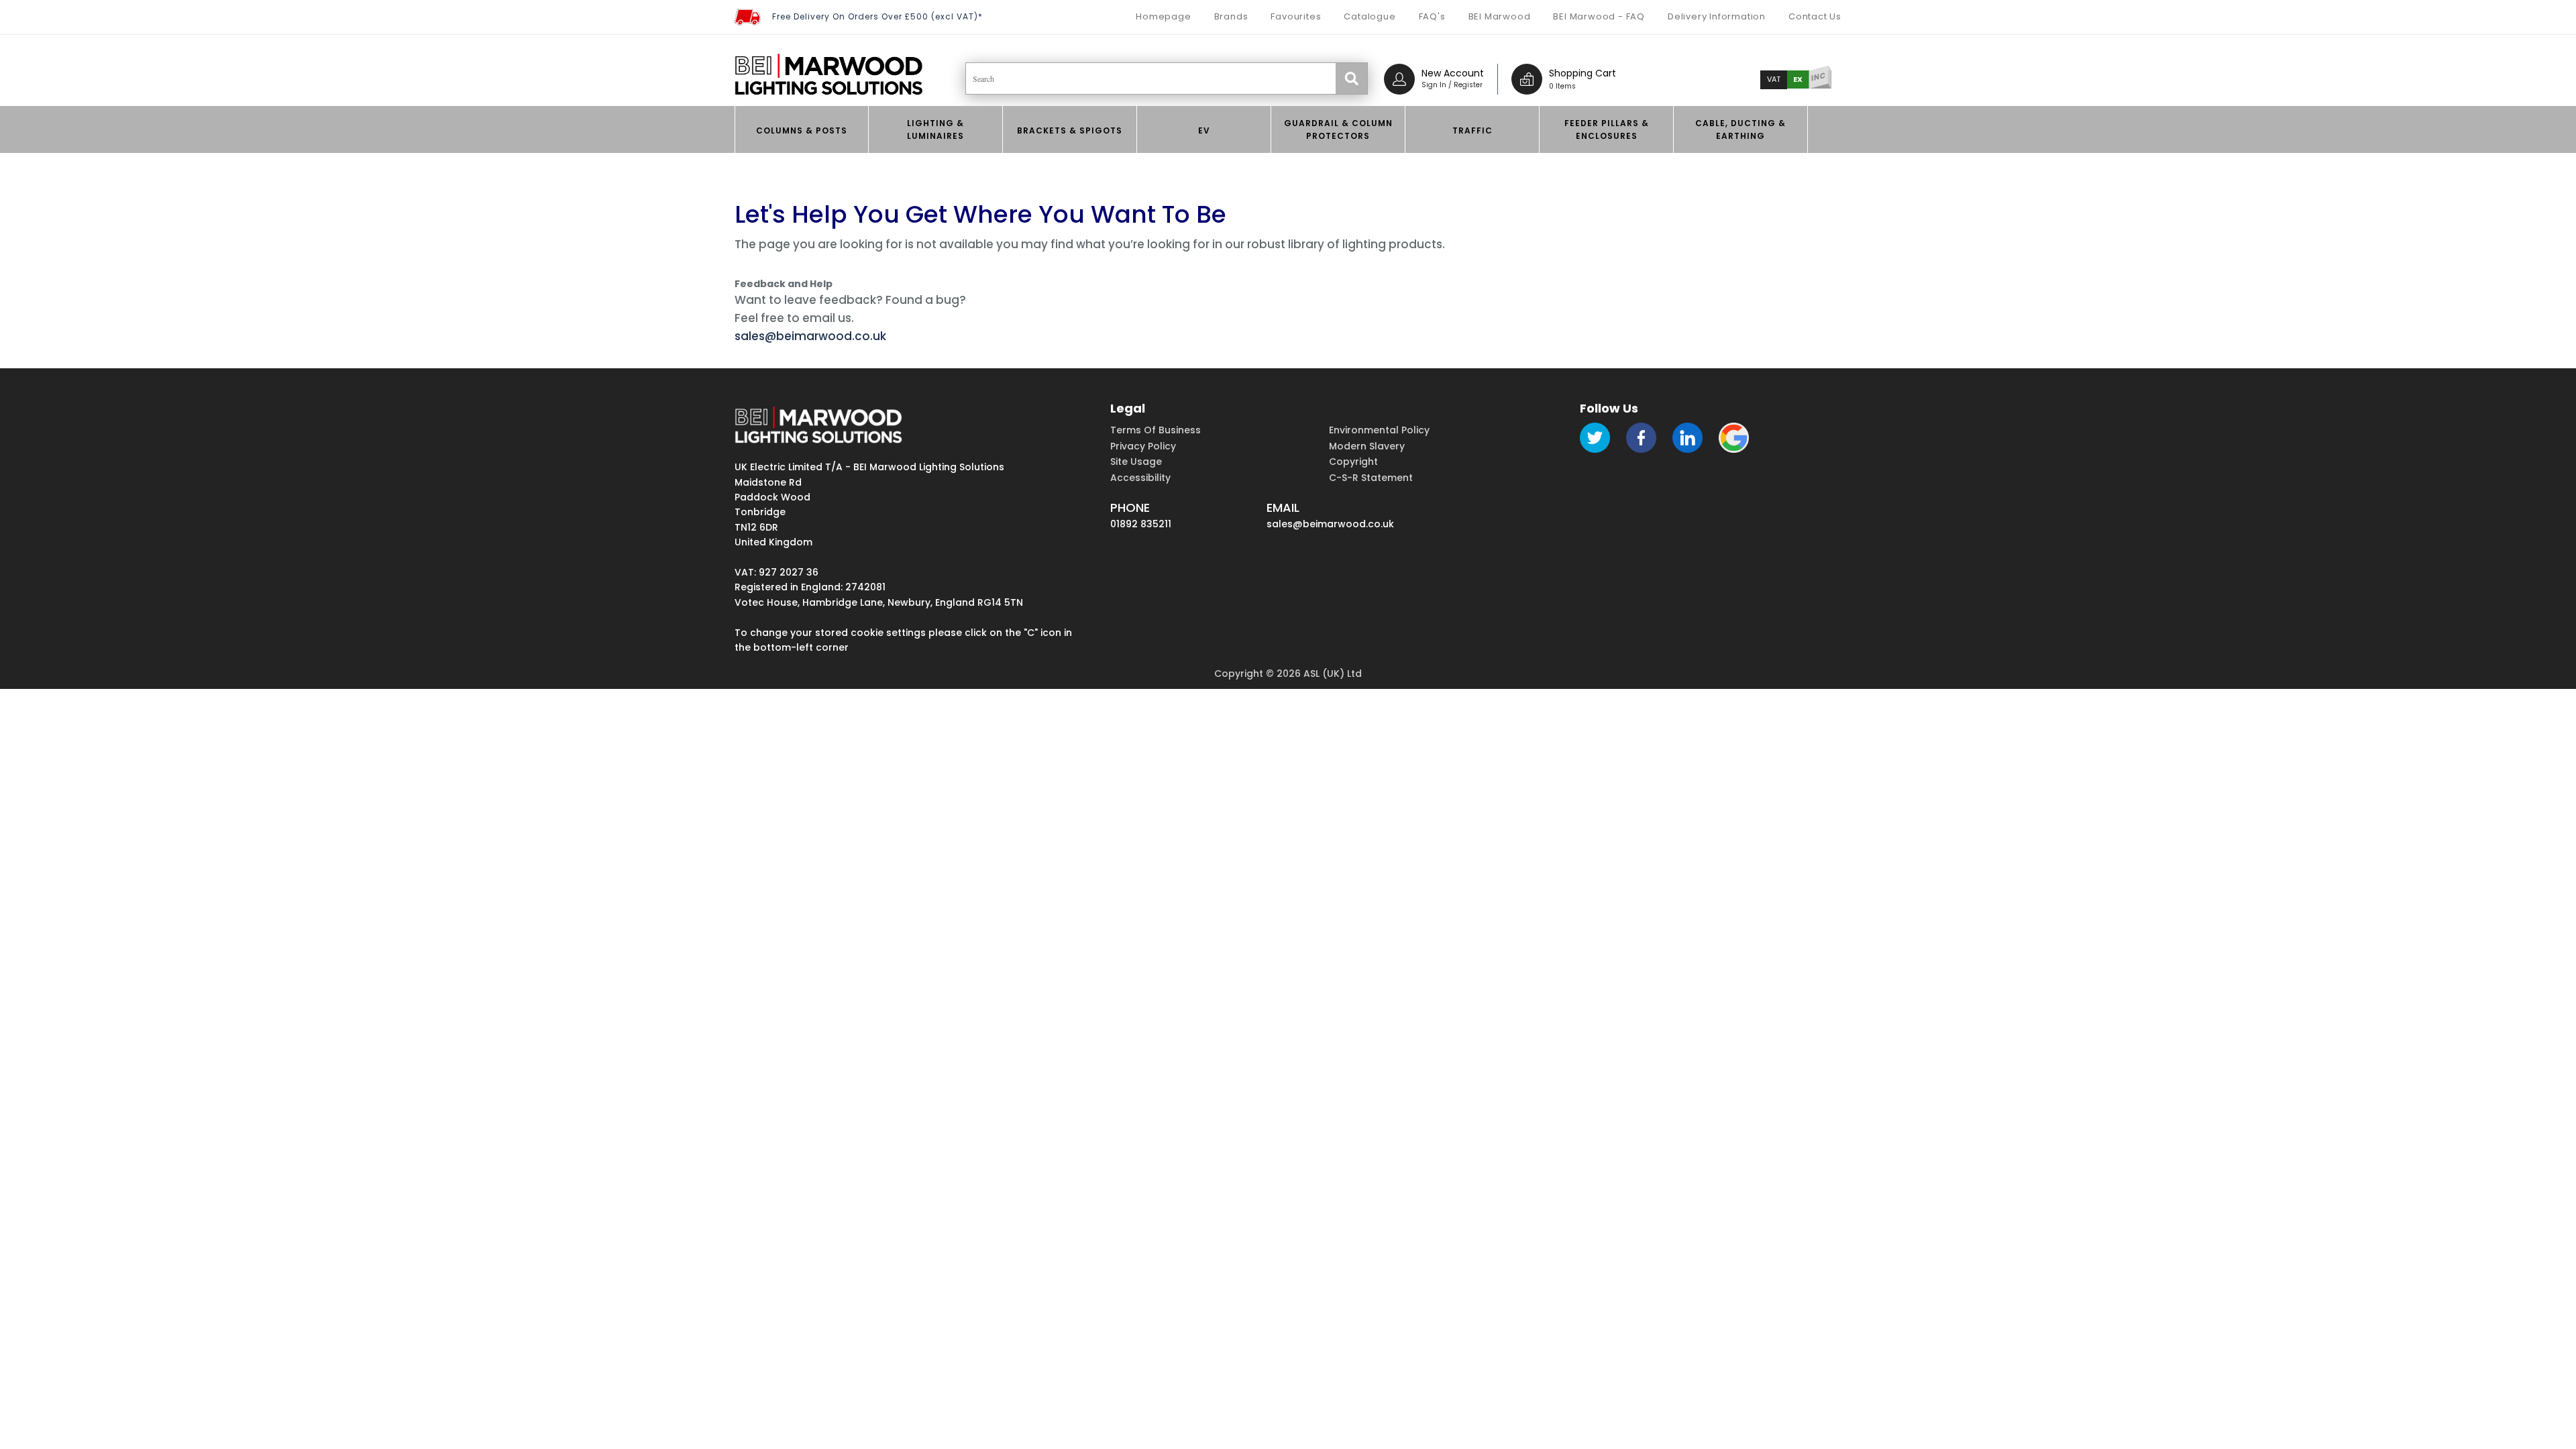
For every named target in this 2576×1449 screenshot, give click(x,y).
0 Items (1562, 86)
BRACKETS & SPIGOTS (1070, 130)
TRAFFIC (1472, 130)
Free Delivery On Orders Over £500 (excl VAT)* (877, 16)
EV (1204, 130)
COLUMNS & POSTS (802, 130)
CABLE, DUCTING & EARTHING (1740, 129)
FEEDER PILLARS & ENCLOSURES (1607, 129)
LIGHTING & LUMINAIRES (935, 129)
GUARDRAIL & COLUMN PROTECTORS (1338, 129)
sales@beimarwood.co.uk (810, 336)
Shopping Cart (1582, 73)
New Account (1453, 73)
